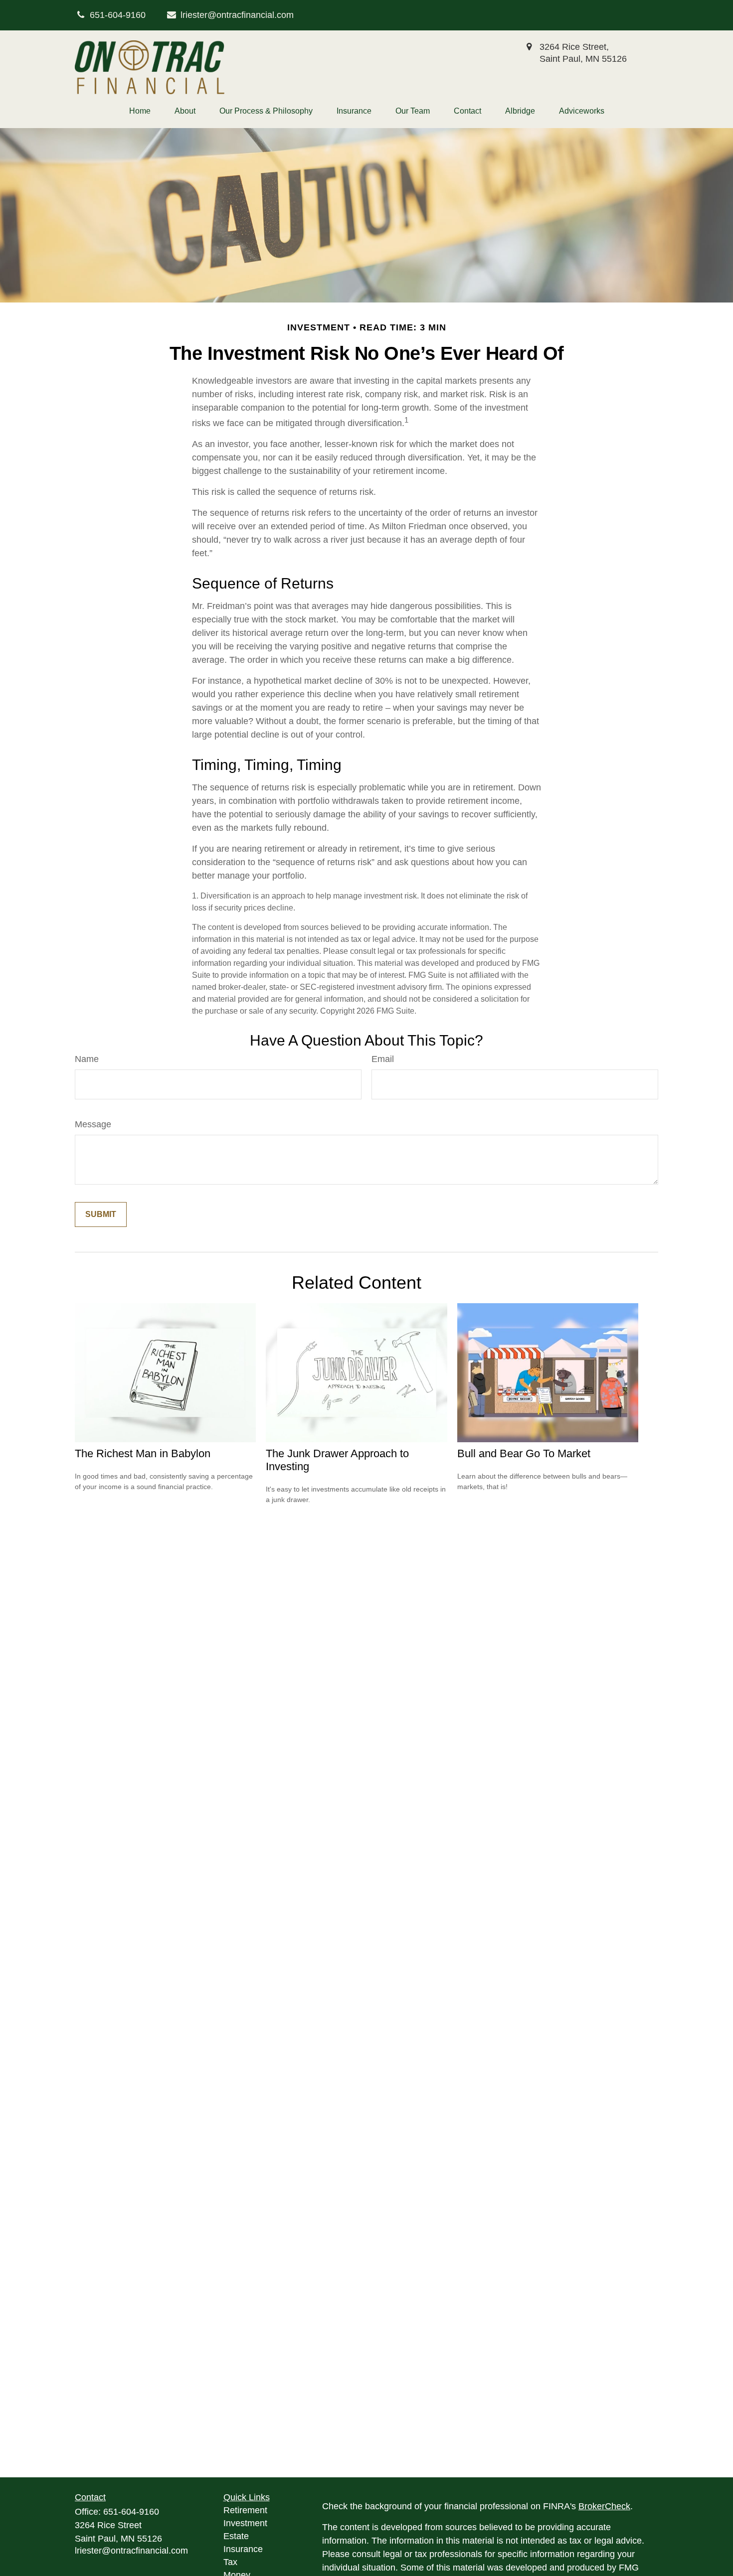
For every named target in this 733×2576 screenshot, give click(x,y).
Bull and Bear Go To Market (524, 1453)
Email (383, 1059)
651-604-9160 (131, 2512)
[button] (140, 111)
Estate (236, 2536)
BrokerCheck (604, 2506)
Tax (230, 2562)
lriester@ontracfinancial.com (237, 15)
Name (87, 1059)
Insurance (243, 2549)
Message (93, 1124)
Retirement (245, 2510)
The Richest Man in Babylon (143, 1453)
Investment (245, 2523)
